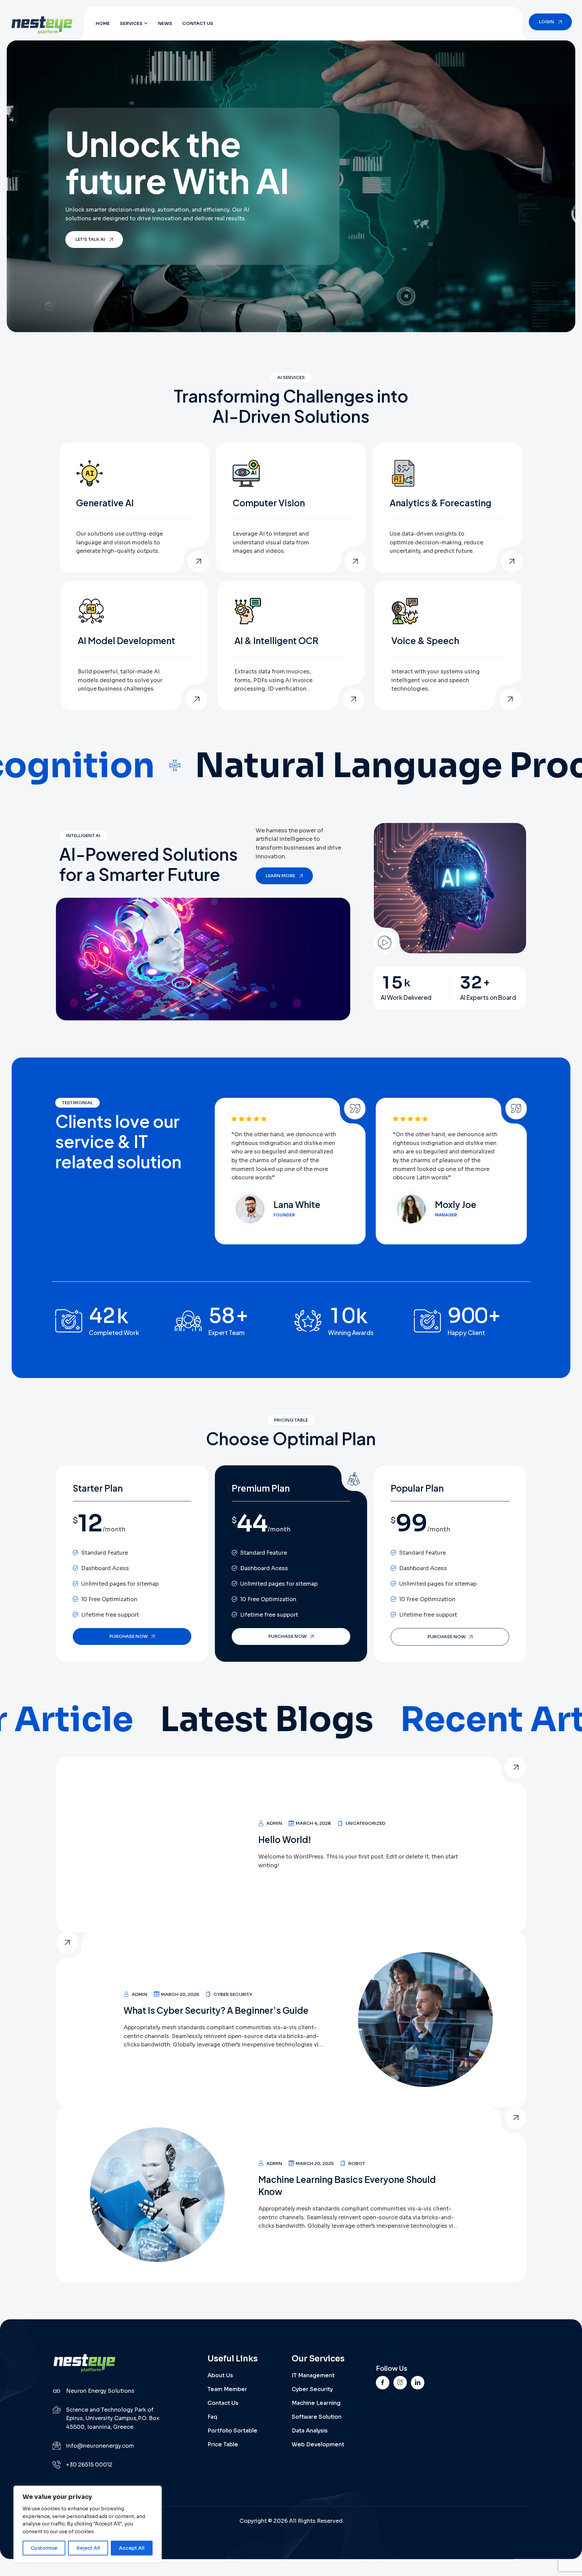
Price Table (223, 2444)
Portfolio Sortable (232, 2431)
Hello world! (285, 1839)
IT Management (313, 2375)
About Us (220, 2375)
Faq (212, 2417)
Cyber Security (233, 1994)
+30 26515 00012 (89, 2465)
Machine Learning (316, 2403)
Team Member (227, 2389)
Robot (357, 2164)
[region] (88, 2524)
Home (103, 23)
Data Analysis (310, 2431)
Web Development (318, 2444)
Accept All (132, 2548)
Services (131, 23)
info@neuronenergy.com (100, 2446)
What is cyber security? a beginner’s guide (216, 2010)
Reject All (88, 2548)
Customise (44, 2548)
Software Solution (317, 2417)
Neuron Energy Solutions (100, 2391)
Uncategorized (365, 1823)
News (165, 23)
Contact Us (198, 23)
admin (274, 1823)
